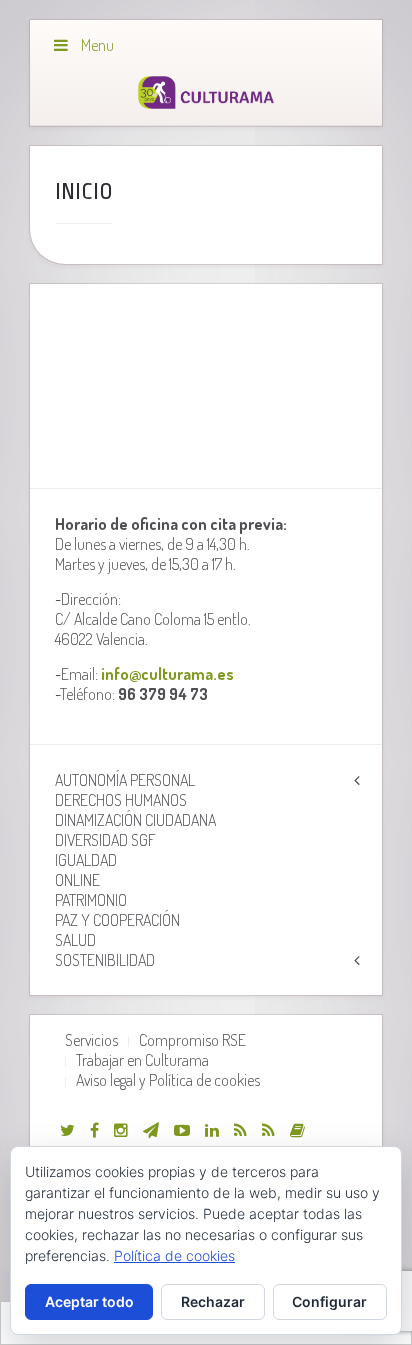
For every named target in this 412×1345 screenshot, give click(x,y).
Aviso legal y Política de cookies (168, 1080)
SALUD (75, 940)
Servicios (91, 1040)
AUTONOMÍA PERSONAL (125, 780)
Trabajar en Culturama (142, 1060)
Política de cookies (174, 1255)
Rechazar (213, 1301)
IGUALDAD (86, 860)
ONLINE (77, 880)
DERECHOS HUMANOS (121, 800)
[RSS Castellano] (268, 1130)
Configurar (329, 1301)
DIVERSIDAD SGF (105, 840)
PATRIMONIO (91, 900)
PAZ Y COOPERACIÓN (117, 920)
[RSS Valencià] (240, 1130)
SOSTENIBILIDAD (105, 960)
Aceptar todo (89, 1301)
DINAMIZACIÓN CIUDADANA (135, 820)
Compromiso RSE (192, 1040)
